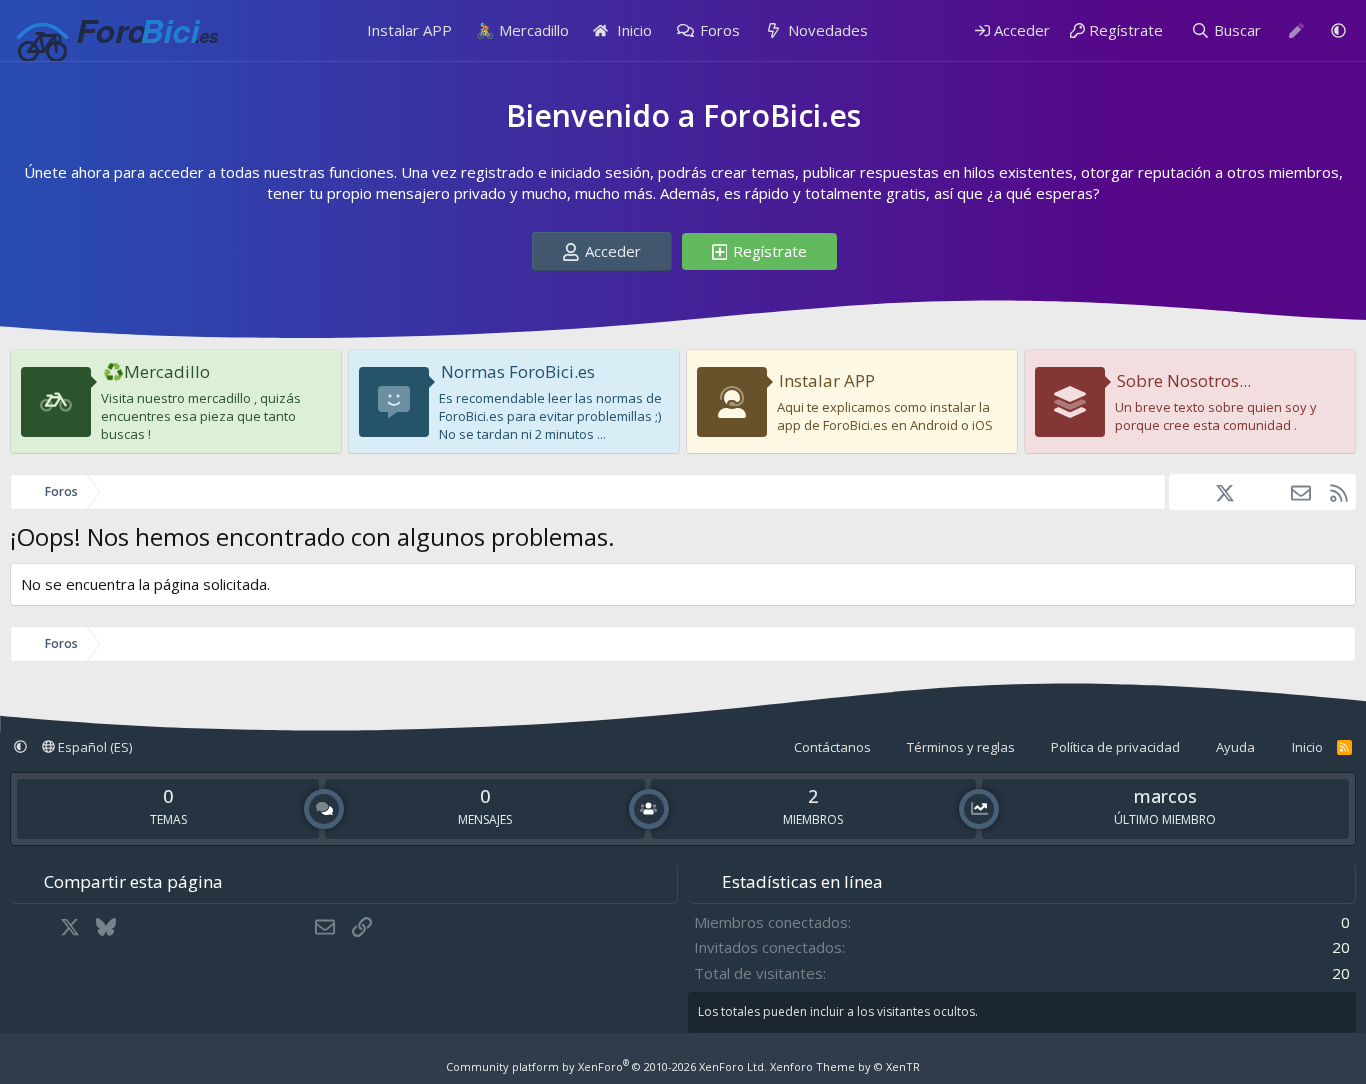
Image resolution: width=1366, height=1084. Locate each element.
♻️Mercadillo (156, 371)
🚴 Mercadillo (522, 30)
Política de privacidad (1115, 747)
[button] (1338, 30)
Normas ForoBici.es (518, 371)
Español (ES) (93, 747)
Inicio (632, 30)
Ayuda (1235, 747)
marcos (1165, 796)
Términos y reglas (961, 747)
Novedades (828, 30)
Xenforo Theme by (845, 1066)
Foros (720, 30)
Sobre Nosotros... (1184, 380)
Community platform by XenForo (606, 1066)
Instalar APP (409, 30)
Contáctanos (832, 747)
